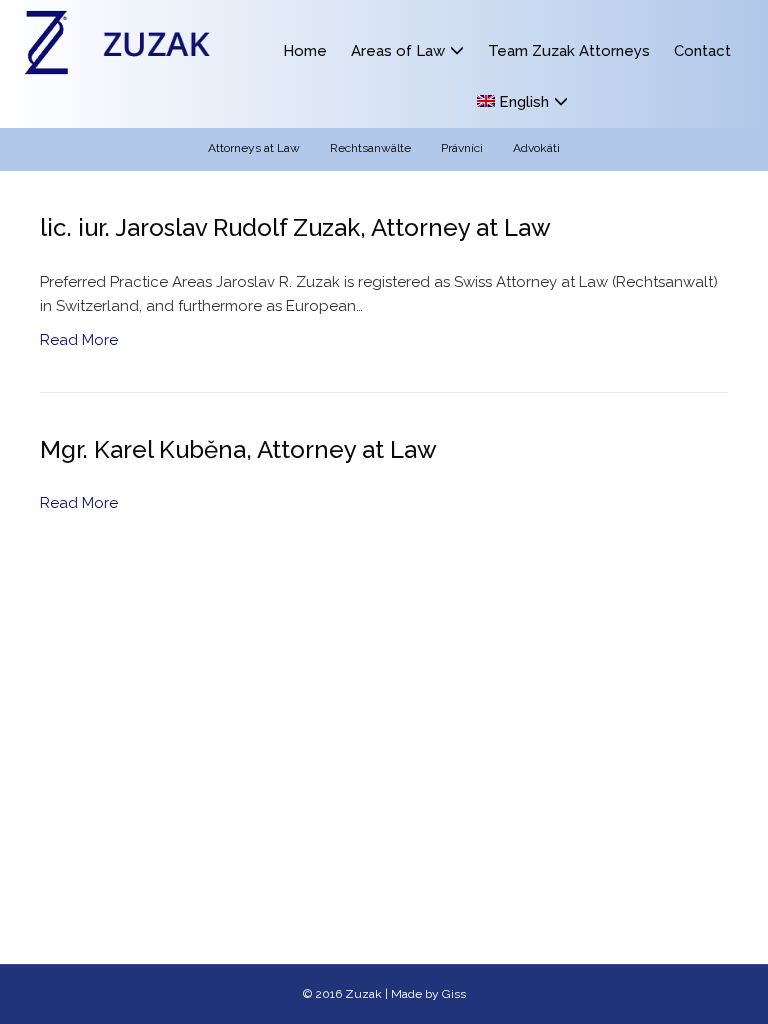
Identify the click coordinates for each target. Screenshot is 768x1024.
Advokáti (536, 148)
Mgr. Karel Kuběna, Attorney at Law (238, 449)
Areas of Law (398, 51)
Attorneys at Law (254, 148)
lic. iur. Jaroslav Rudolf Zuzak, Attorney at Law (295, 227)
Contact (702, 51)
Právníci (462, 148)
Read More (79, 340)
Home (305, 51)
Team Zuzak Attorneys (569, 51)
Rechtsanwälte (370, 148)
